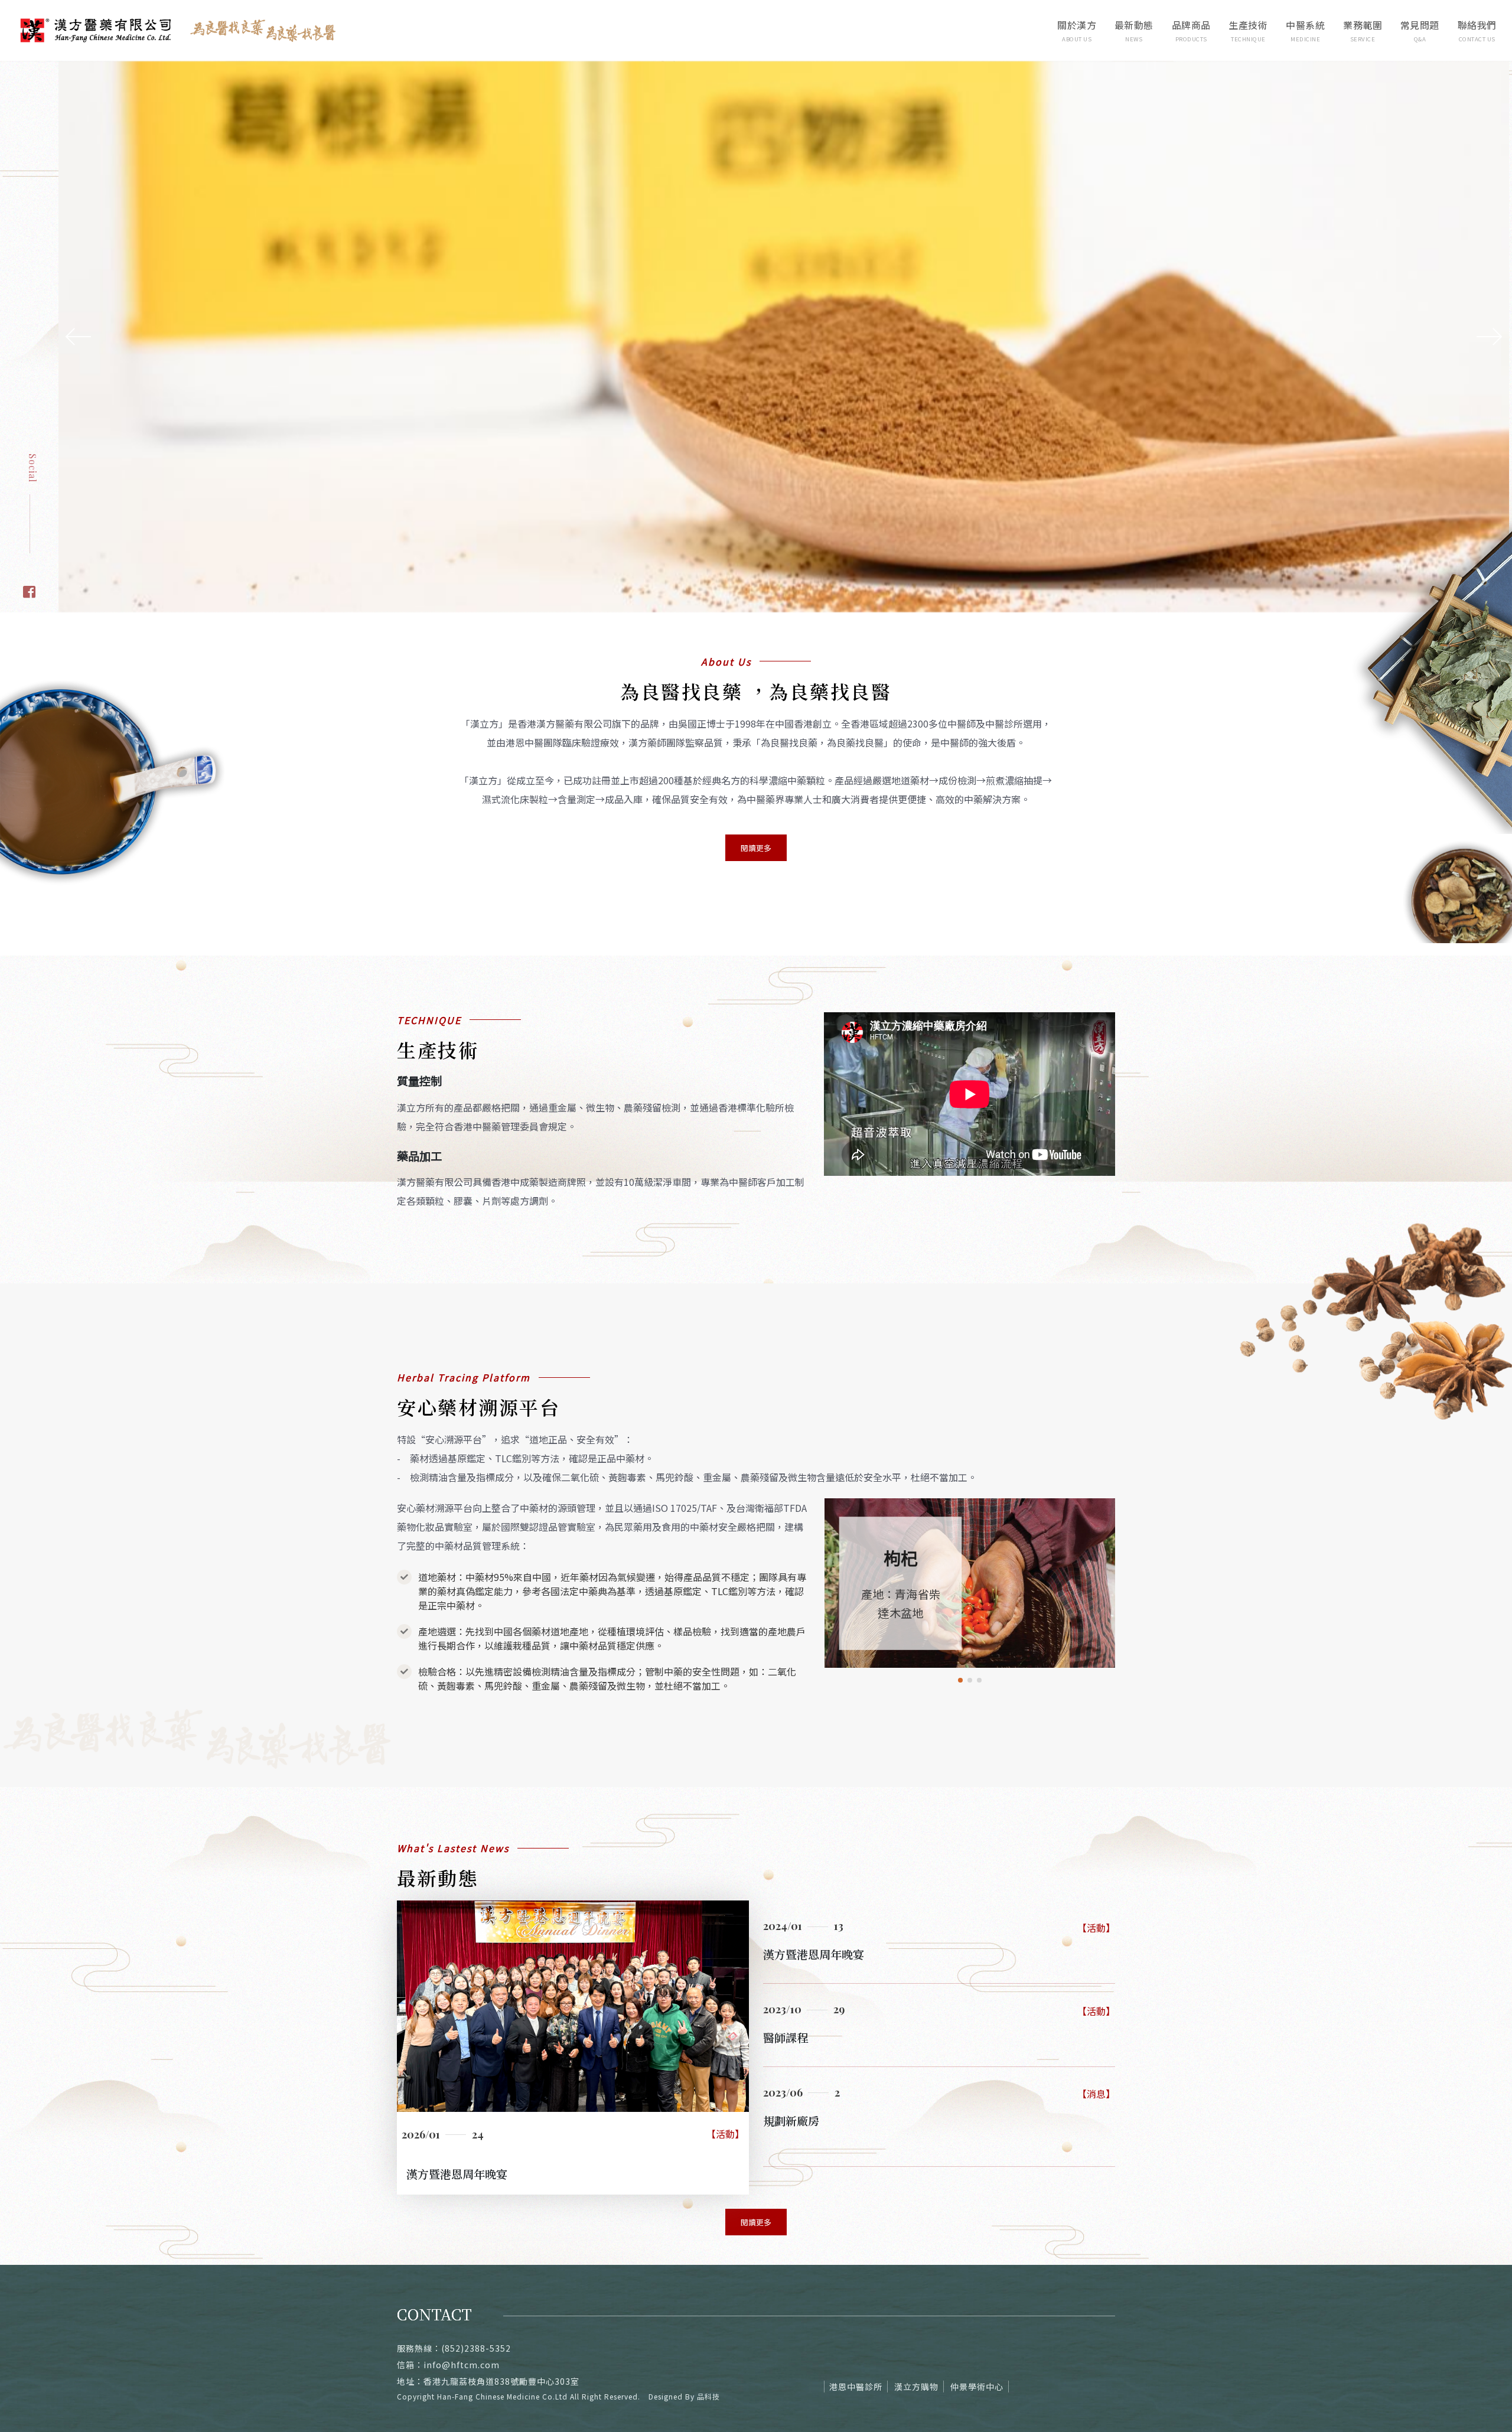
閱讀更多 (756, 779)
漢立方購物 (916, 2319)
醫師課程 (786, 1969)
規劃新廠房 (791, 2053)
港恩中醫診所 (856, 2319)
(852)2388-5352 (476, 2280)
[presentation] (76, 302)
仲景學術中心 (977, 2319)
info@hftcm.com (462, 2297)
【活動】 (725, 2066)
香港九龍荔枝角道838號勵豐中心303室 (501, 2313)
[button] (960, 1612)
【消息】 (1096, 2026)
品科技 (708, 2328)
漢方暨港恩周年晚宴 (457, 2106)
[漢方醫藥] (29, 523)
